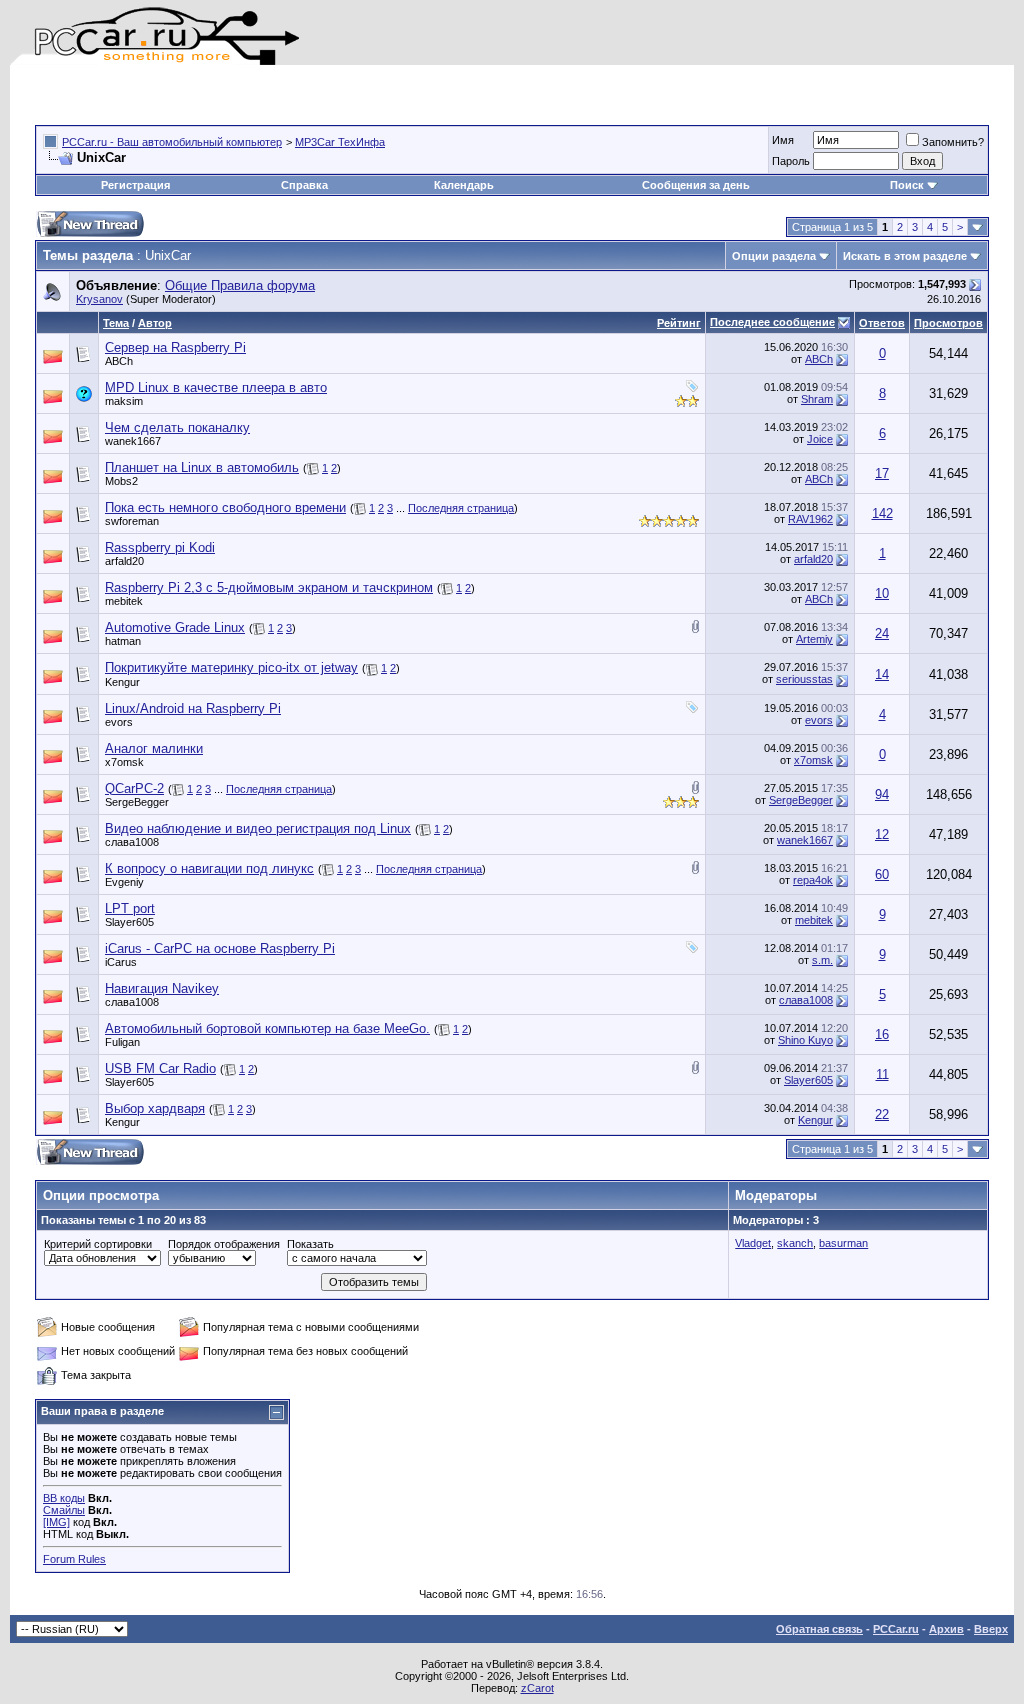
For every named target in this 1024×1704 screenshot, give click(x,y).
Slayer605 (129, 922)
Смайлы (64, 1510)
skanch (795, 1243)
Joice (820, 439)
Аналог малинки (154, 748)
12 (882, 834)
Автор (155, 323)
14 (882, 674)
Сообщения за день (696, 185)
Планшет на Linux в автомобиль (202, 467)
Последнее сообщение (772, 322)
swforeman (132, 521)
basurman (843, 1243)
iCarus (121, 962)
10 (882, 593)
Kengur (122, 682)
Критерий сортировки (98, 1244)
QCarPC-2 (134, 788)
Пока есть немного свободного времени (225, 507)
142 (882, 513)
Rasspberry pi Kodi (160, 547)
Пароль (791, 161)
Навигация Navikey (162, 988)
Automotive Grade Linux (175, 627)
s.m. (822, 960)
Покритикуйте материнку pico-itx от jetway (231, 667)
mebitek (124, 601)
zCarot (537, 1688)
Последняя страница (461, 508)
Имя (783, 140)
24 (882, 633)
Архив (946, 1629)
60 (882, 874)
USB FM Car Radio (160, 1068)
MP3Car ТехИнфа (340, 142)
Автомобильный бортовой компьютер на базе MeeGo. (267, 1028)
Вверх (991, 1629)
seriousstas (804, 679)
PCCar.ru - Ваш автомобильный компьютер (172, 142)
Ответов (882, 323)
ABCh (119, 361)
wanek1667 (133, 441)
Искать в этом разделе (905, 256)
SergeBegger (137, 802)
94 (882, 794)
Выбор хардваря (155, 1108)
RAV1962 (810, 519)
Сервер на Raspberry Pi (175, 347)
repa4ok (813, 880)
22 (882, 1114)
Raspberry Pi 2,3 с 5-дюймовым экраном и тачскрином (269, 587)
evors (119, 722)
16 (882, 1034)
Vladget (753, 1243)
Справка (304, 185)
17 (882, 473)
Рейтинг (679, 323)
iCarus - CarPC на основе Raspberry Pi (220, 948)
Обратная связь (819, 1629)
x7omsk (124, 762)
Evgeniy (124, 882)
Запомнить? (953, 142)
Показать (310, 1244)
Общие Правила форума (240, 285)
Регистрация (135, 185)
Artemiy (814, 639)
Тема (116, 323)
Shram (817, 399)
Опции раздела (774, 256)
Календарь (464, 185)
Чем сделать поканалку (177, 427)
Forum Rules (74, 1559)
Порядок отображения (224, 1244)
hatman (123, 641)
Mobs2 (121, 481)
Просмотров (948, 323)
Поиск (907, 185)
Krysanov (99, 299)
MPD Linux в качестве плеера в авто (216, 387)
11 (882, 1074)
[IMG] (56, 1522)
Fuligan (122, 1042)
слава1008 (132, 842)
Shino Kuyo (805, 1040)
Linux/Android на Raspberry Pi (193, 708)
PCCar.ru (896, 1629)
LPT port (130, 908)
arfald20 (124, 561)
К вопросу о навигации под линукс (209, 868)
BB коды (64, 1498)
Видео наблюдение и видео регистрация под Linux (258, 828)
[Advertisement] (269, 95)
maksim (124, 401)
